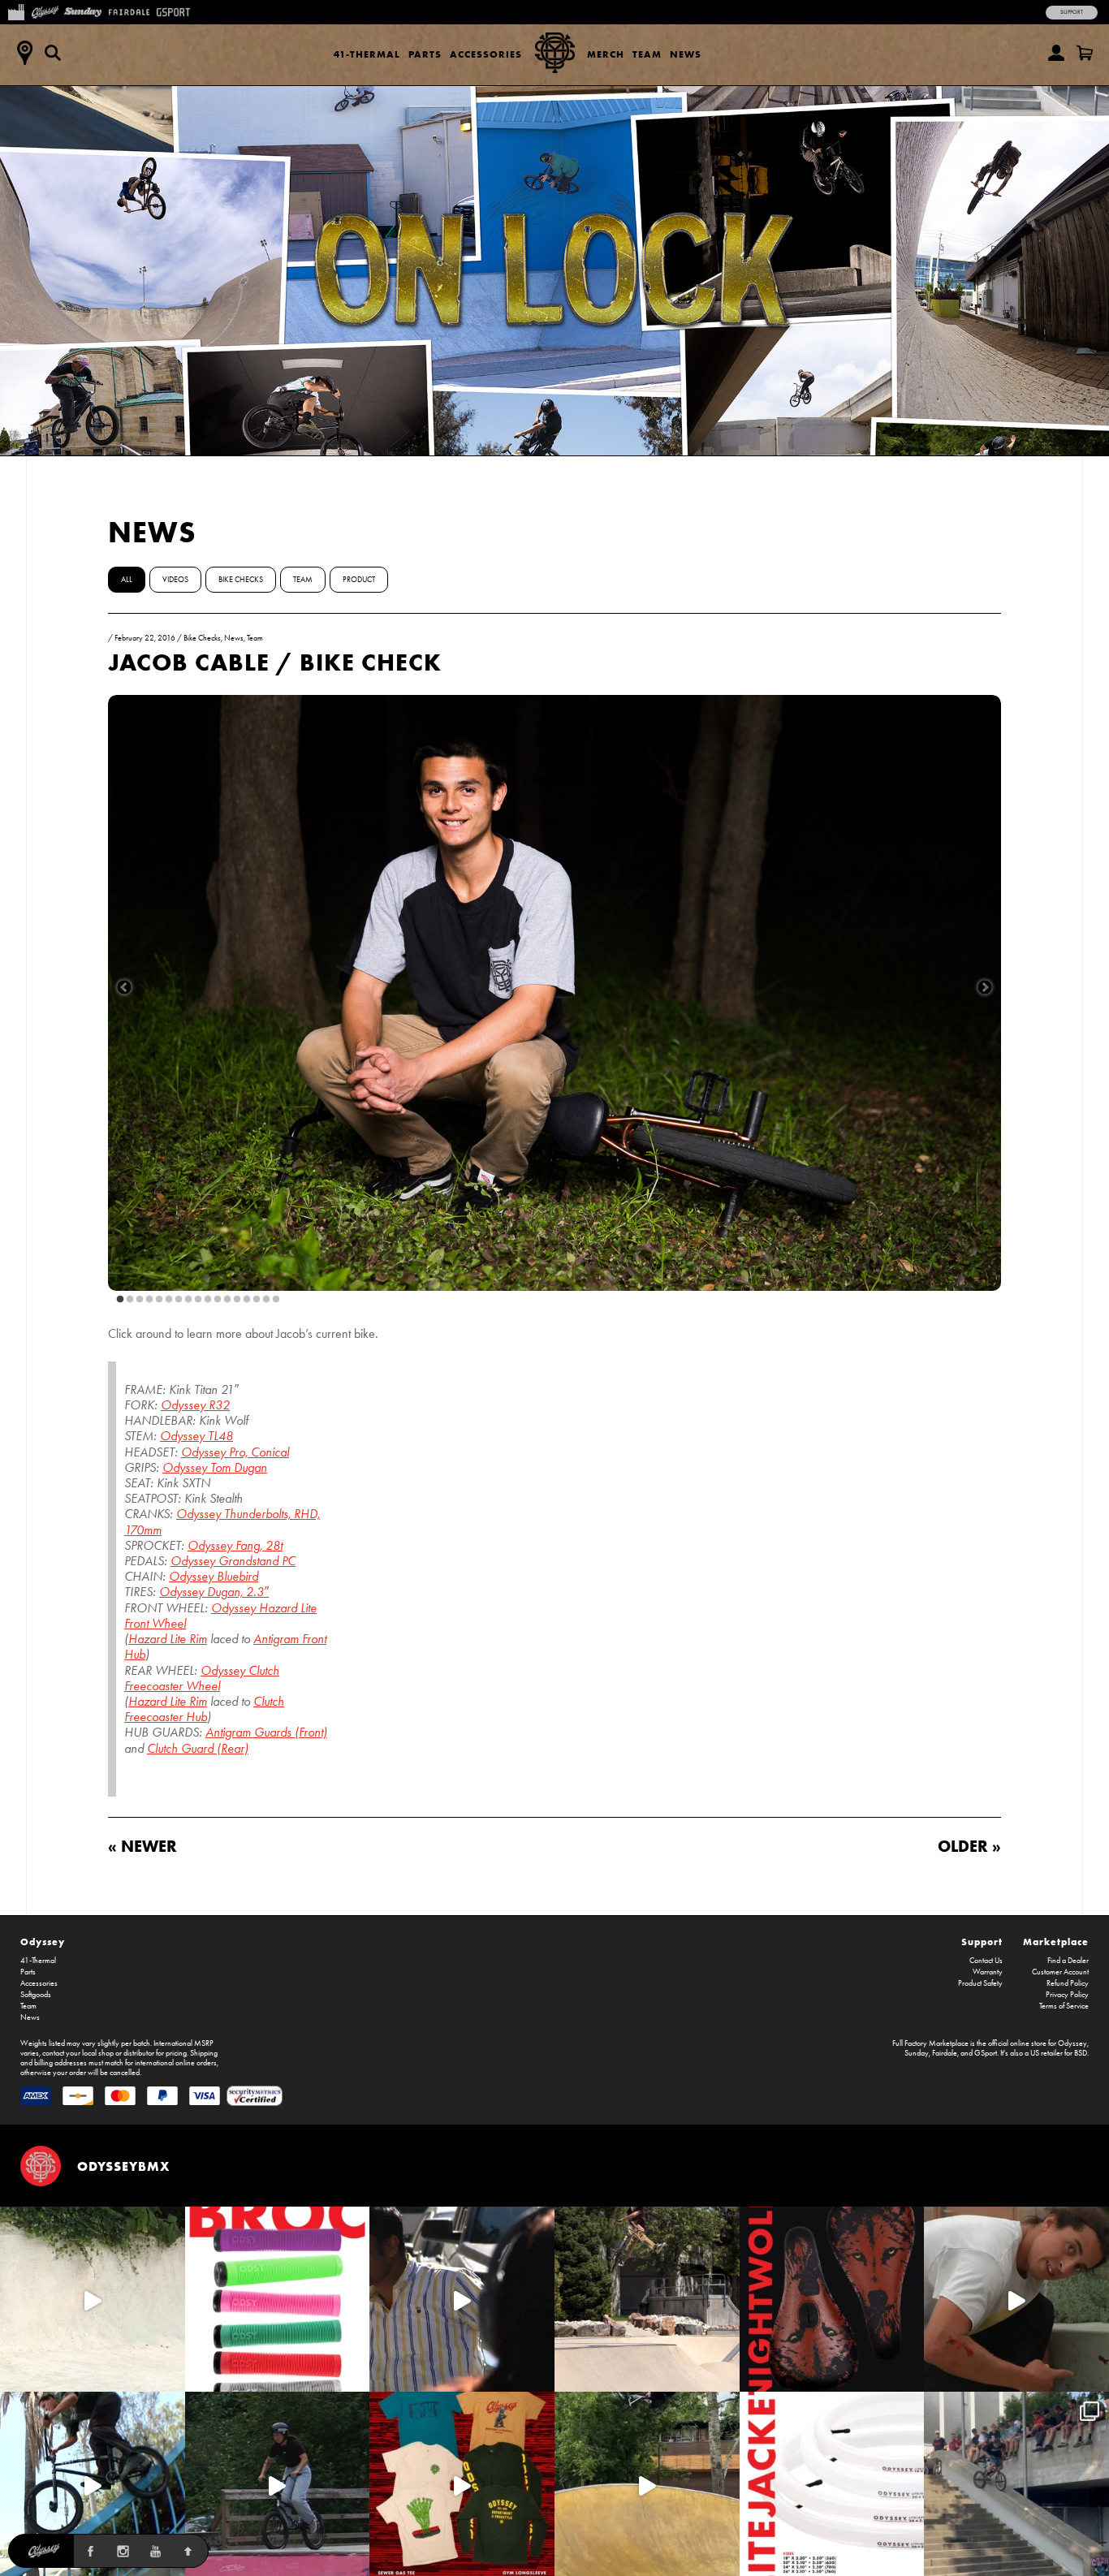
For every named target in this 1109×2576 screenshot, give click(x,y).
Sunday (917, 2053)
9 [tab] (195, 1300)
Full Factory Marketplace (930, 2043)
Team (647, 54)
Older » (969, 1846)
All (127, 580)
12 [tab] (224, 1300)
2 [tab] (127, 1300)
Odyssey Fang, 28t (235, 1545)
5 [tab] (156, 1300)
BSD (1081, 2053)
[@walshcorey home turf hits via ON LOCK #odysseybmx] (93, 2299)
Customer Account (1060, 1972)
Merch (606, 54)
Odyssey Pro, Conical (235, 1452)
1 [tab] (117, 1300)
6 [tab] (166, 1300)
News (686, 54)
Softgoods (36, 1995)
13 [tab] (234, 1300)
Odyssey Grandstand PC (233, 1561)
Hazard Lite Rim (168, 1639)
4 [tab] (146, 1300)
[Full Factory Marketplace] (16, 11)
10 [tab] (205, 1300)
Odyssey (43, 1942)
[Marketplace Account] (1056, 53)
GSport (986, 2053)
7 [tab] (175, 1300)
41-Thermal (367, 54)
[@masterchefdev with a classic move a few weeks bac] (647, 2299)
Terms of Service (1064, 2006)
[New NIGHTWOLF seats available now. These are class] (832, 2299)
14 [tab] (244, 1300)
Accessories (486, 54)
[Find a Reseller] (24, 53)
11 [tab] (214, 1300)
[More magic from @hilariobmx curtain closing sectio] (1016, 2299)
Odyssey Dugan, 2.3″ (214, 1592)
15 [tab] (253, 1300)
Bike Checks (241, 580)
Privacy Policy (1067, 1995)
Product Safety (980, 1983)
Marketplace (1056, 1942)
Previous (124, 988)
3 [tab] (136, 1300)
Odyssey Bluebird (214, 1576)
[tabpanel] (554, 992)
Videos (175, 580)
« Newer (142, 1846)
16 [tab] (263, 1300)
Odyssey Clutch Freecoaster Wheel (202, 1678)
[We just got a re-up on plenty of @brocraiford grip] (278, 2299)
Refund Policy (1068, 1983)
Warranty (988, 1972)
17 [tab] (273, 1300)
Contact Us (986, 1961)
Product (359, 580)
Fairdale (945, 2053)
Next (985, 988)
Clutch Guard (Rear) (198, 1748)
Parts (425, 54)
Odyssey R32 (195, 1405)
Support (1072, 12)
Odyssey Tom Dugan (215, 1467)
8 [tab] (185, 1300)
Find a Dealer (1068, 1961)
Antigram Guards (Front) (266, 1732)
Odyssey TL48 (196, 1436)
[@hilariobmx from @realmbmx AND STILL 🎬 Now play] (462, 2299)
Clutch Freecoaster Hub (204, 1709)
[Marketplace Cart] (1085, 53)
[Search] (53, 53)
